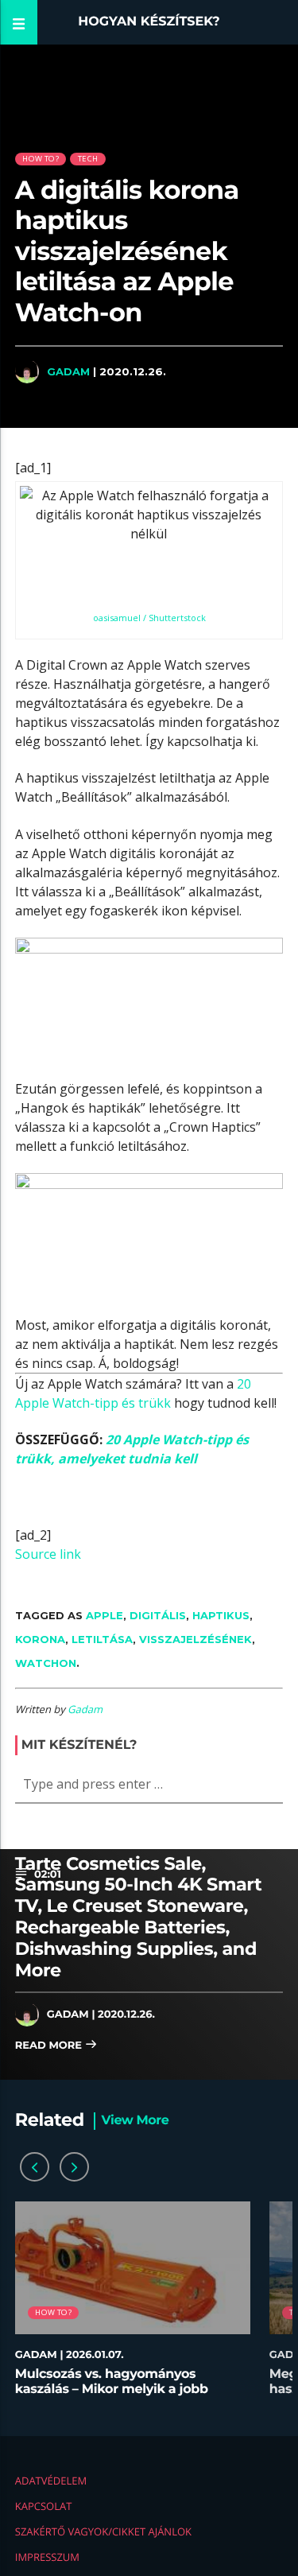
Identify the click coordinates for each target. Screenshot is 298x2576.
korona (40, 1639)
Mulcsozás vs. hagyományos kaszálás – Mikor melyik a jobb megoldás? (112, 2390)
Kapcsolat (44, 2506)
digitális (158, 1615)
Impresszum (47, 2557)
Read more (50, 2046)
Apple (104, 1615)
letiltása (102, 1639)
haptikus (221, 1615)
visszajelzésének (195, 1639)
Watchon (46, 1663)
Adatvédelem (51, 2481)
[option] (133, 2307)
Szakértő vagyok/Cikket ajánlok (103, 2531)
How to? (40, 159)
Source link (48, 1554)
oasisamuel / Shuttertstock (149, 618)
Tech (88, 159)
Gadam (68, 371)
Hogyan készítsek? (149, 22)
